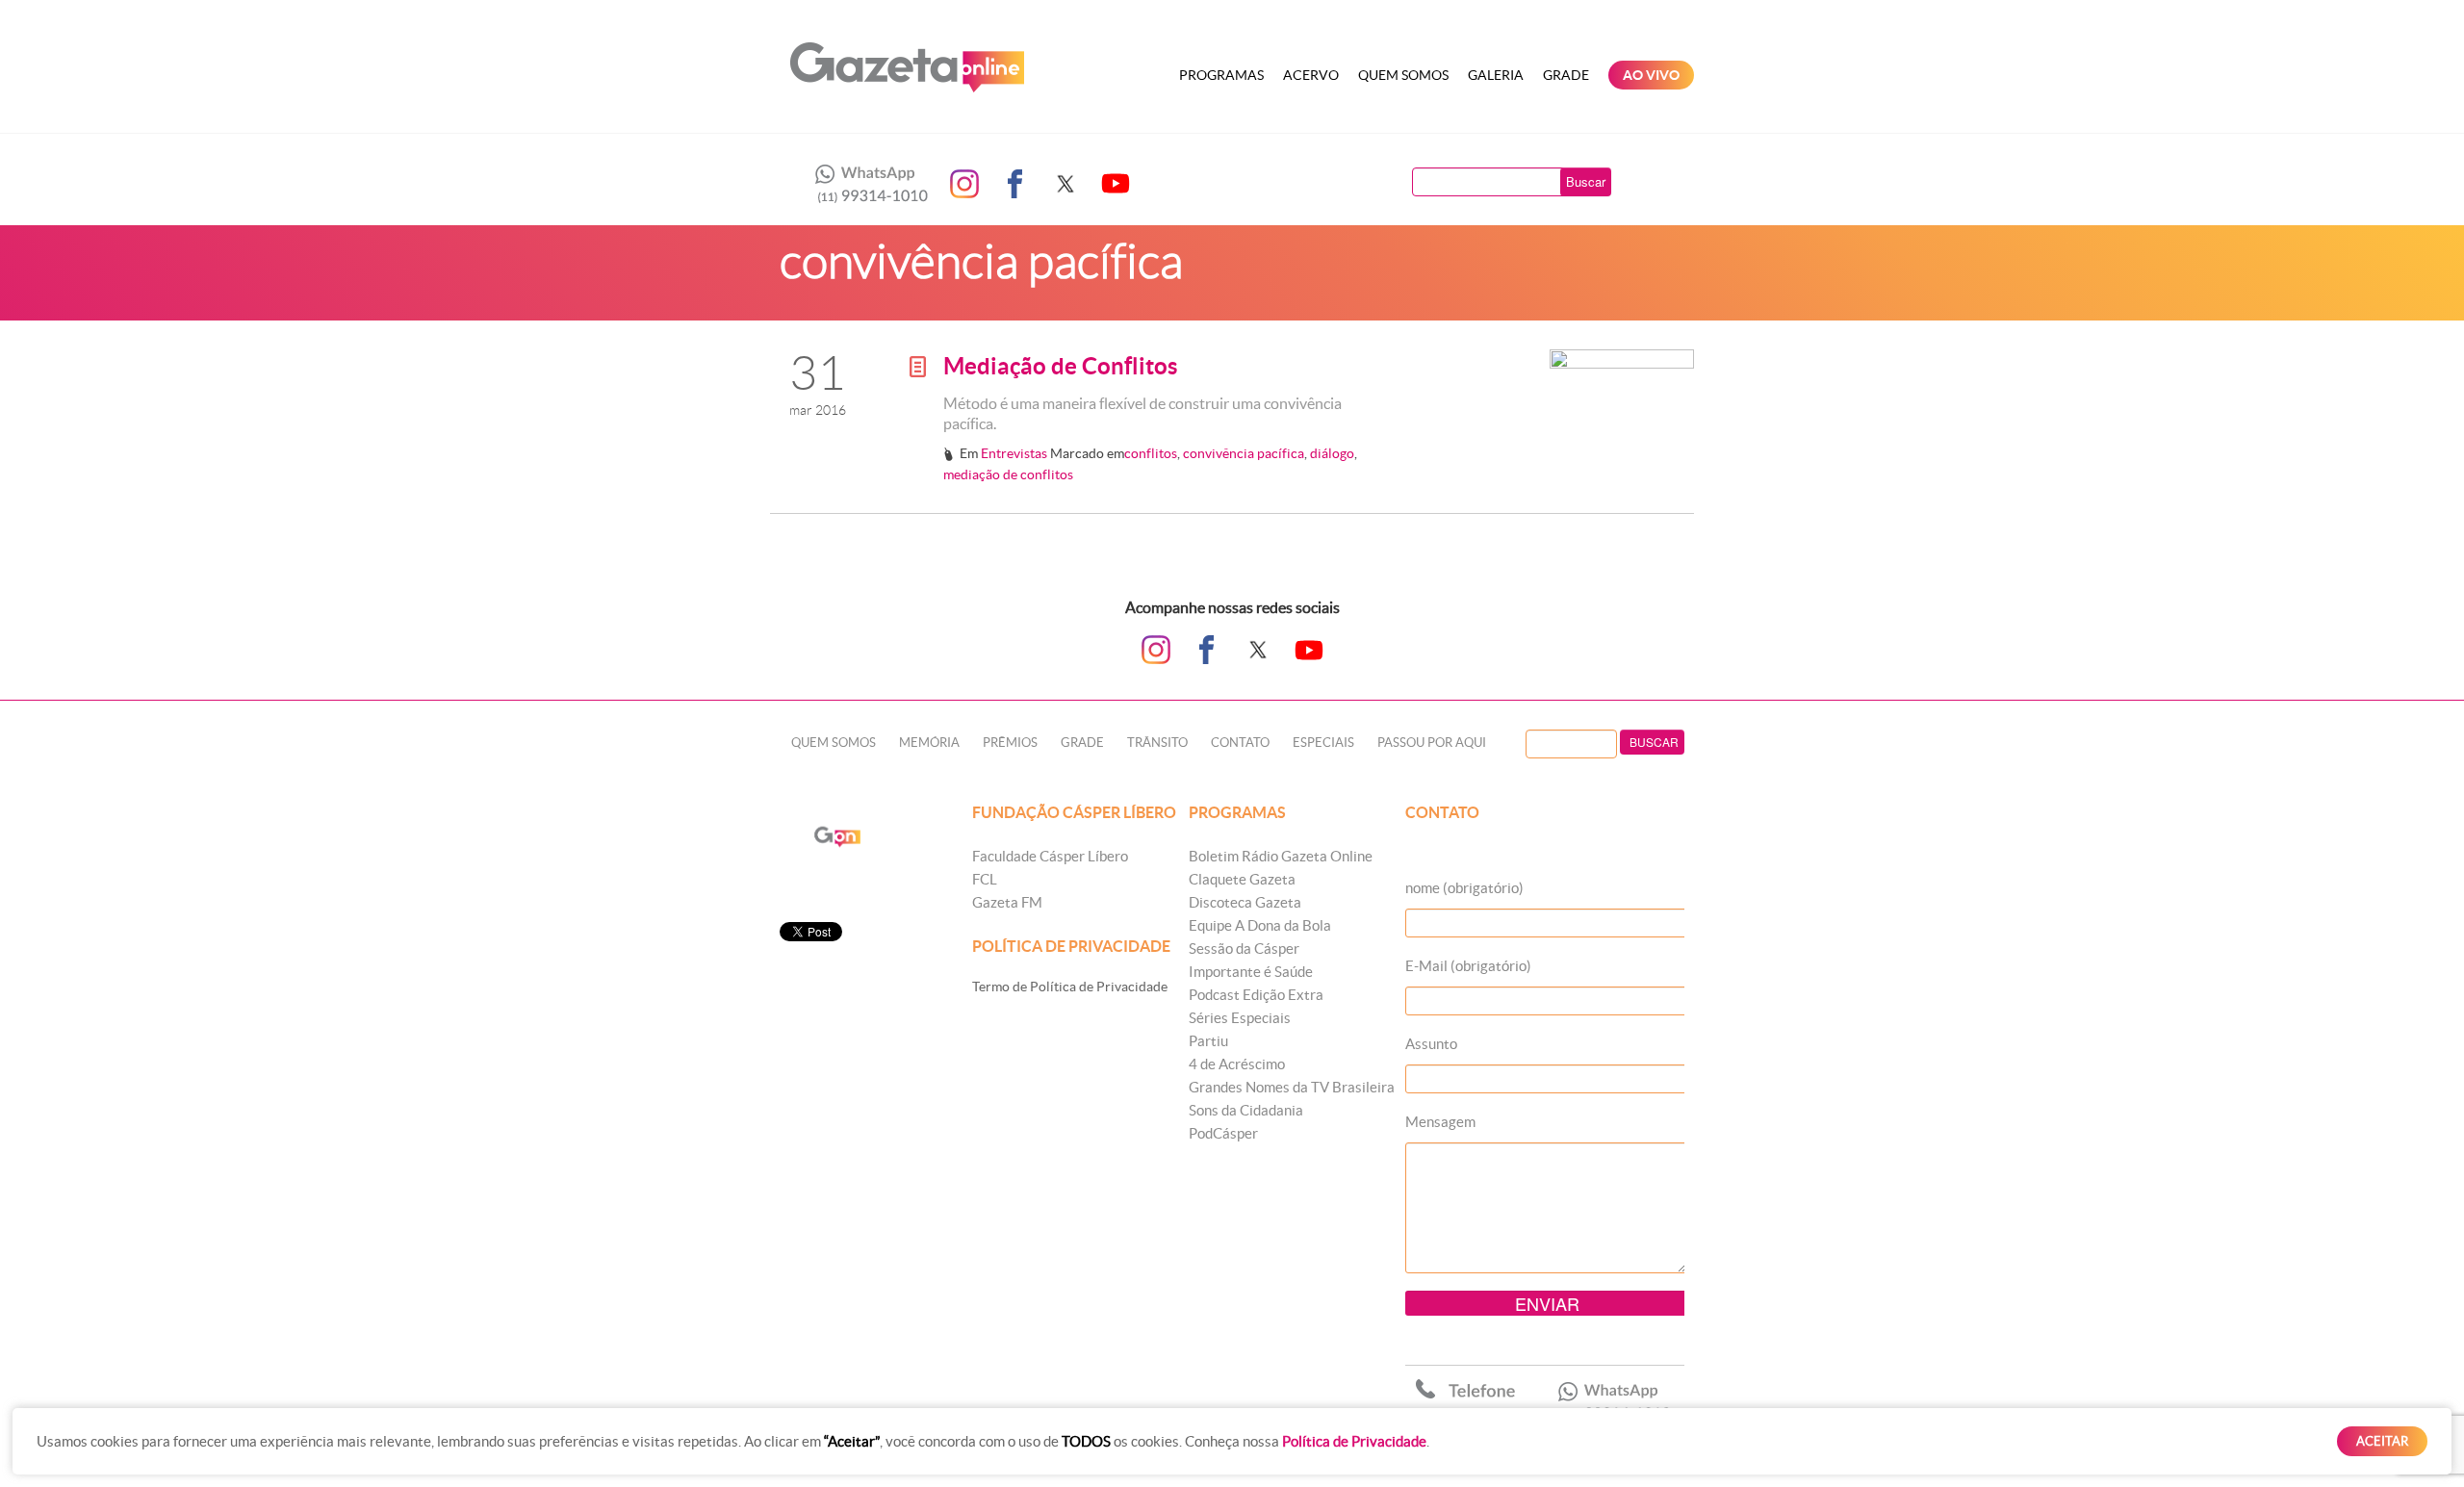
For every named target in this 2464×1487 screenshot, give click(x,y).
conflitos (1151, 453)
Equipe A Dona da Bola (1260, 925)
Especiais (1323, 743)
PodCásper (1223, 1133)
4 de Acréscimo (1237, 1064)
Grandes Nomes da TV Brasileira (1292, 1087)
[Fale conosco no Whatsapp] (866, 184)
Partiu (1208, 1041)
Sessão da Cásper (1244, 949)
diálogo (1332, 453)
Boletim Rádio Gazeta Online (1281, 856)
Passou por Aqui (1432, 743)
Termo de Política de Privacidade (1070, 987)
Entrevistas (1014, 453)
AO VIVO (1651, 75)
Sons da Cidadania (1246, 1110)
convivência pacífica (1244, 453)
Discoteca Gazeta (1245, 902)
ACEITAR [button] (2382, 1441)
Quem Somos (1403, 75)
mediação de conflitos (1008, 474)
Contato (1240, 743)
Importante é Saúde (1251, 972)
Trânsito (1157, 743)
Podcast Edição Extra (1256, 995)
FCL (985, 879)
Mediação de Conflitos (1060, 366)
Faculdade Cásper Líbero (1050, 856)
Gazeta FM (1007, 902)
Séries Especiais (1240, 1018)
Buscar (1586, 181)
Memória (929, 743)
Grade (1566, 75)
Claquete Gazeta (1242, 879)
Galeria (1496, 75)
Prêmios (1010, 743)
